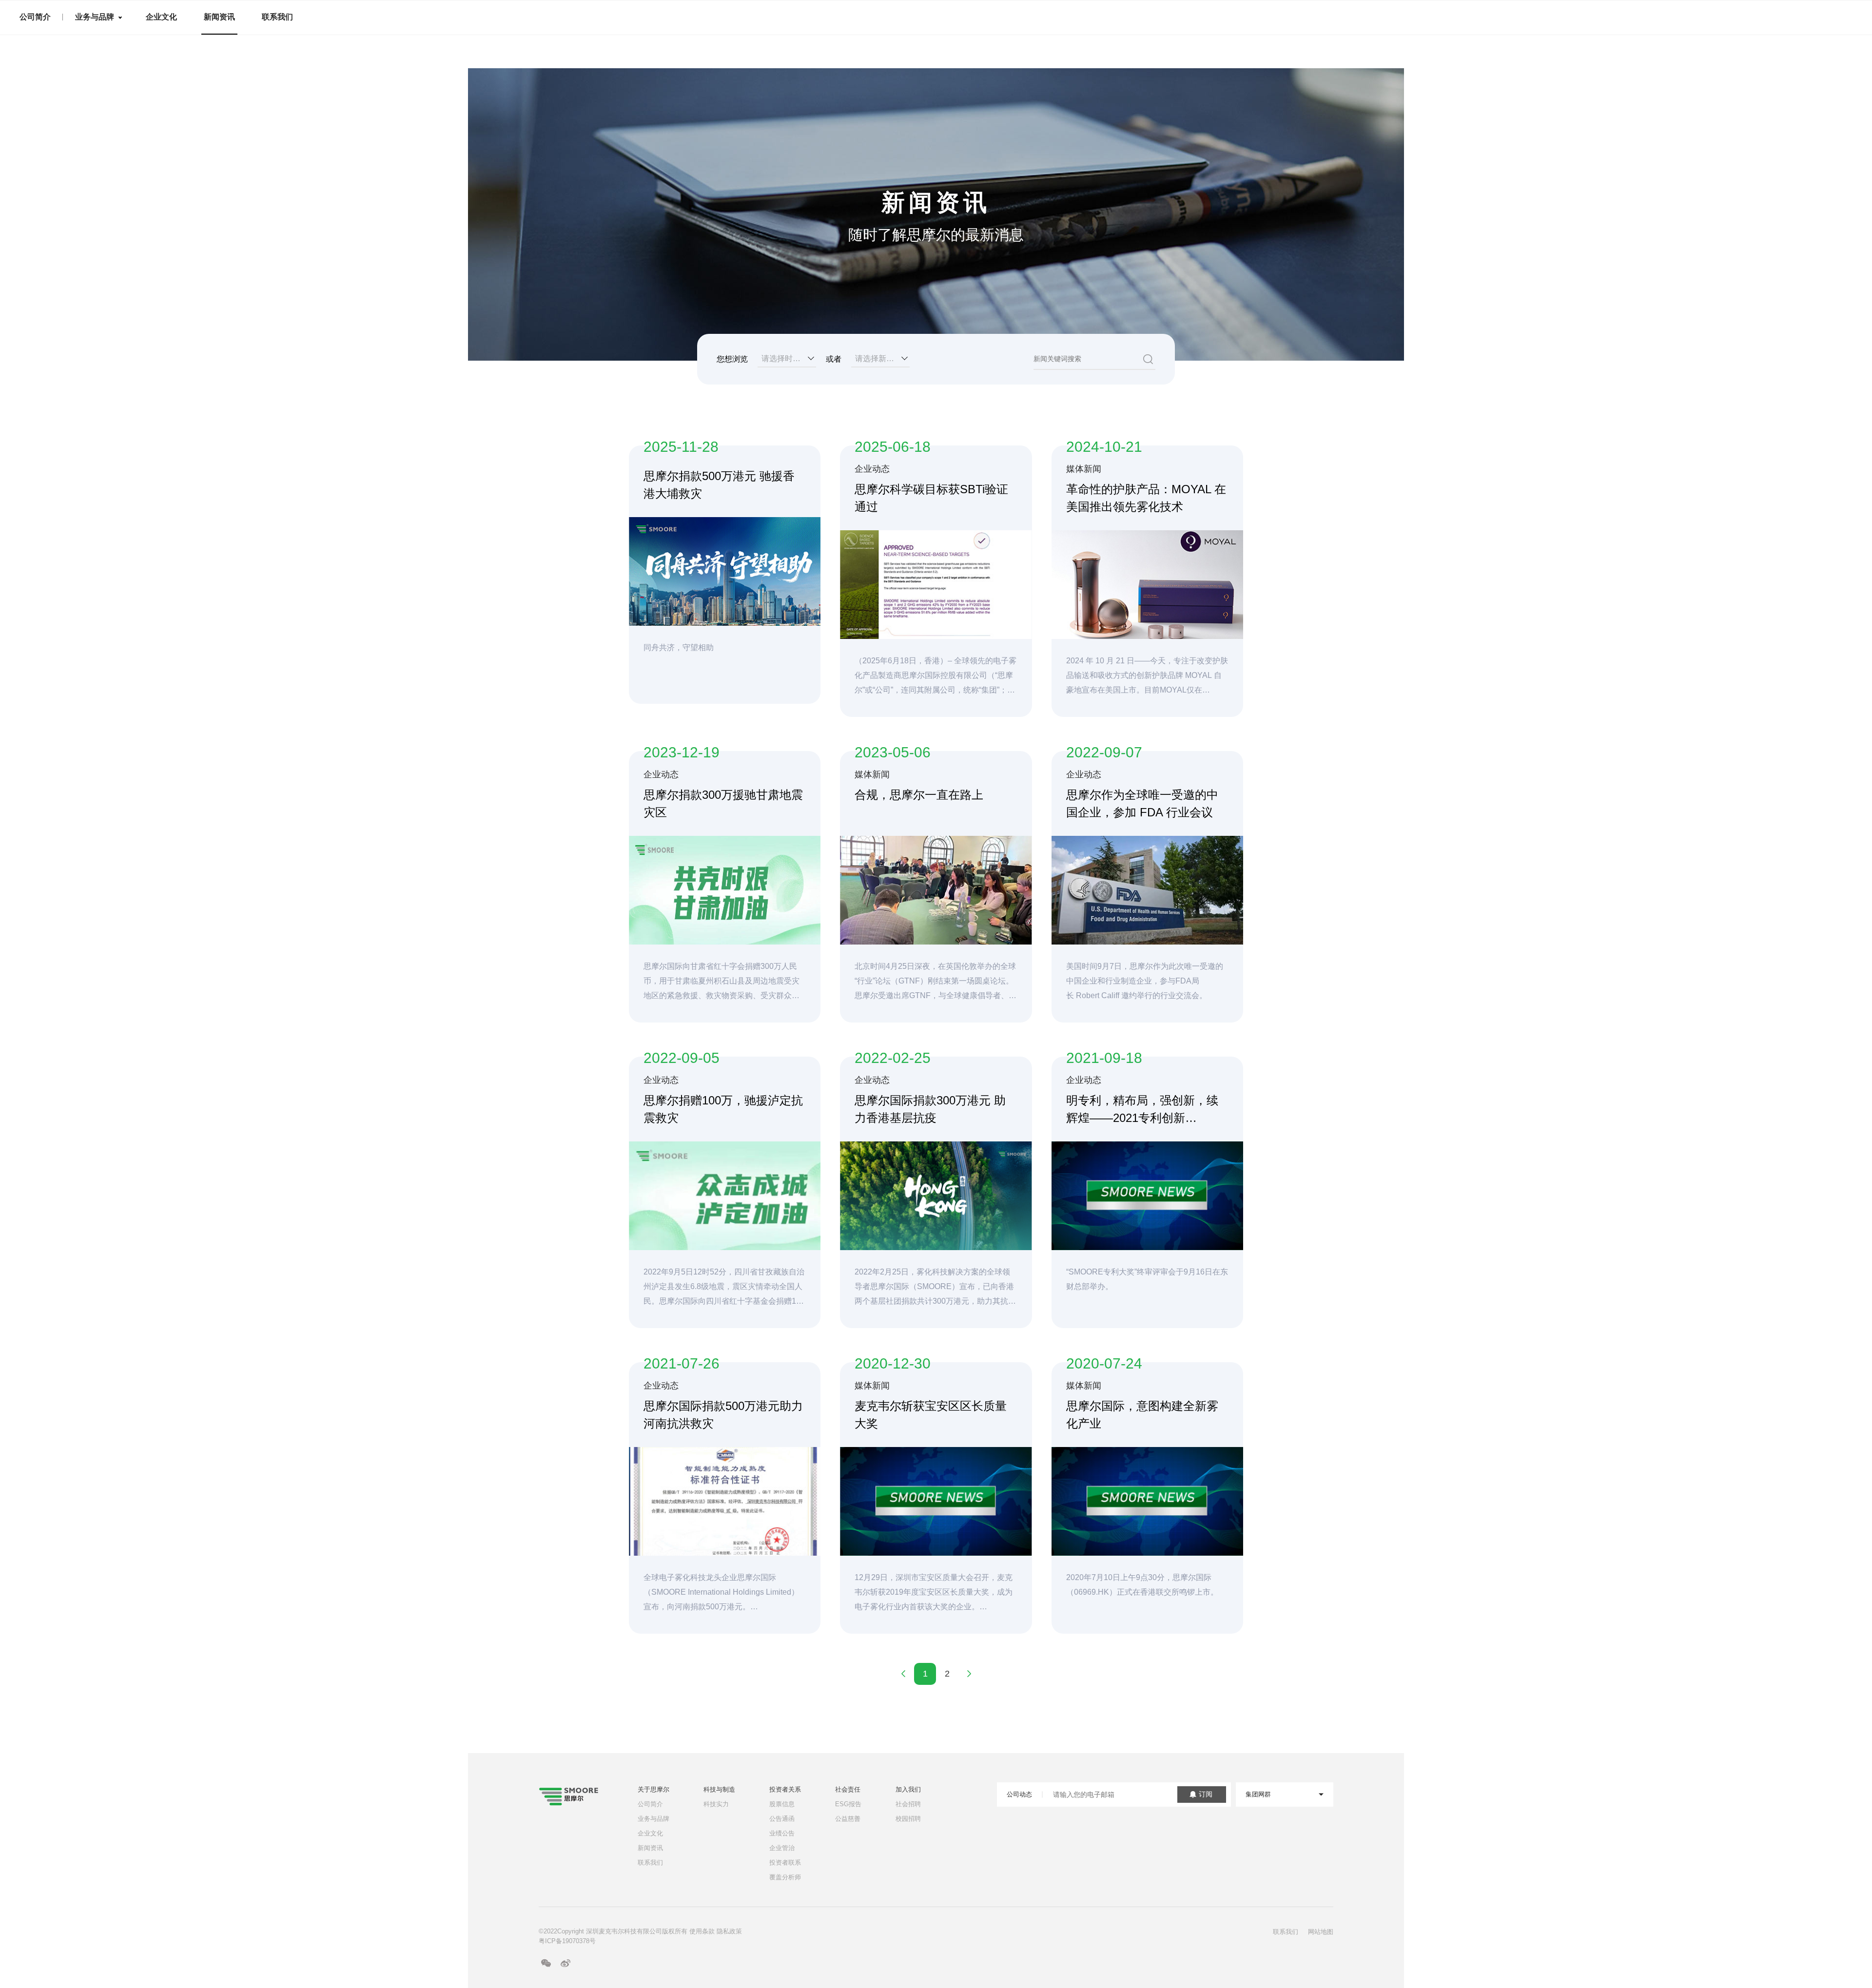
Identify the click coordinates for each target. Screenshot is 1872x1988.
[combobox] (787, 359)
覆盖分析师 (785, 1877)
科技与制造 (719, 1789)
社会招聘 (908, 1804)
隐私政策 (729, 1931)
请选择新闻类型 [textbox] (882, 358)
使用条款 (702, 1931)
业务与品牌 (95, 17)
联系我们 (277, 17)
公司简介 (35, 17)
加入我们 (908, 1789)
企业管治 (782, 1848)
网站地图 (1321, 1932)
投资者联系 (785, 1863)
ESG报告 (848, 1804)
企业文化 (161, 17)
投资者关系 (785, 1789)
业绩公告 (782, 1833)
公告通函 (782, 1819)
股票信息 (782, 1804)
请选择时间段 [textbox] (785, 358)
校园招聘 (908, 1819)
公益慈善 (848, 1819)
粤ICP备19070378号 (567, 1941)
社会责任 (848, 1789)
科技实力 (716, 1804)
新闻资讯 (219, 17)
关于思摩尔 (653, 1789)
